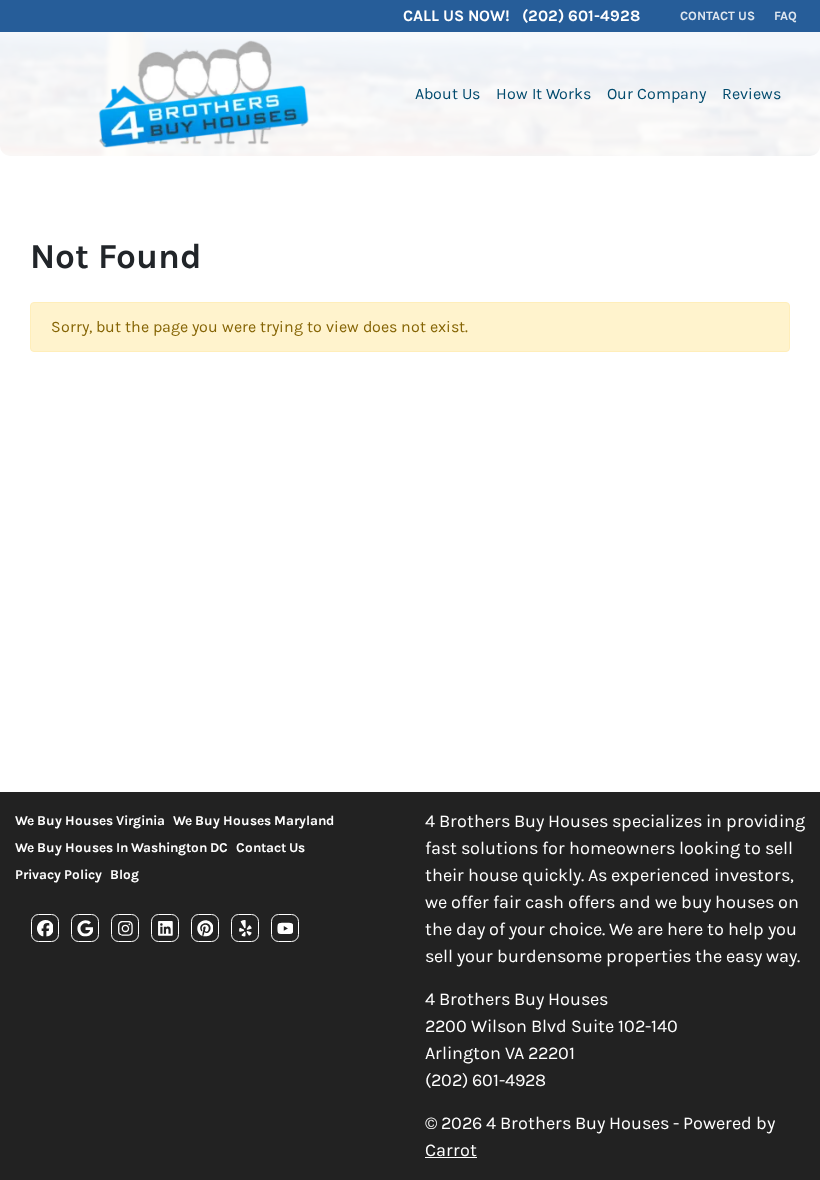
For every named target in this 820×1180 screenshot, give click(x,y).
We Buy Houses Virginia (90, 820)
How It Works (543, 93)
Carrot (451, 1150)
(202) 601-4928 (485, 1080)
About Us (447, 93)
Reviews (751, 93)
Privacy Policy (58, 874)
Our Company (656, 93)
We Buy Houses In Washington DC (121, 847)
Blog (124, 874)
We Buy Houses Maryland (253, 820)
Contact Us (270, 847)
